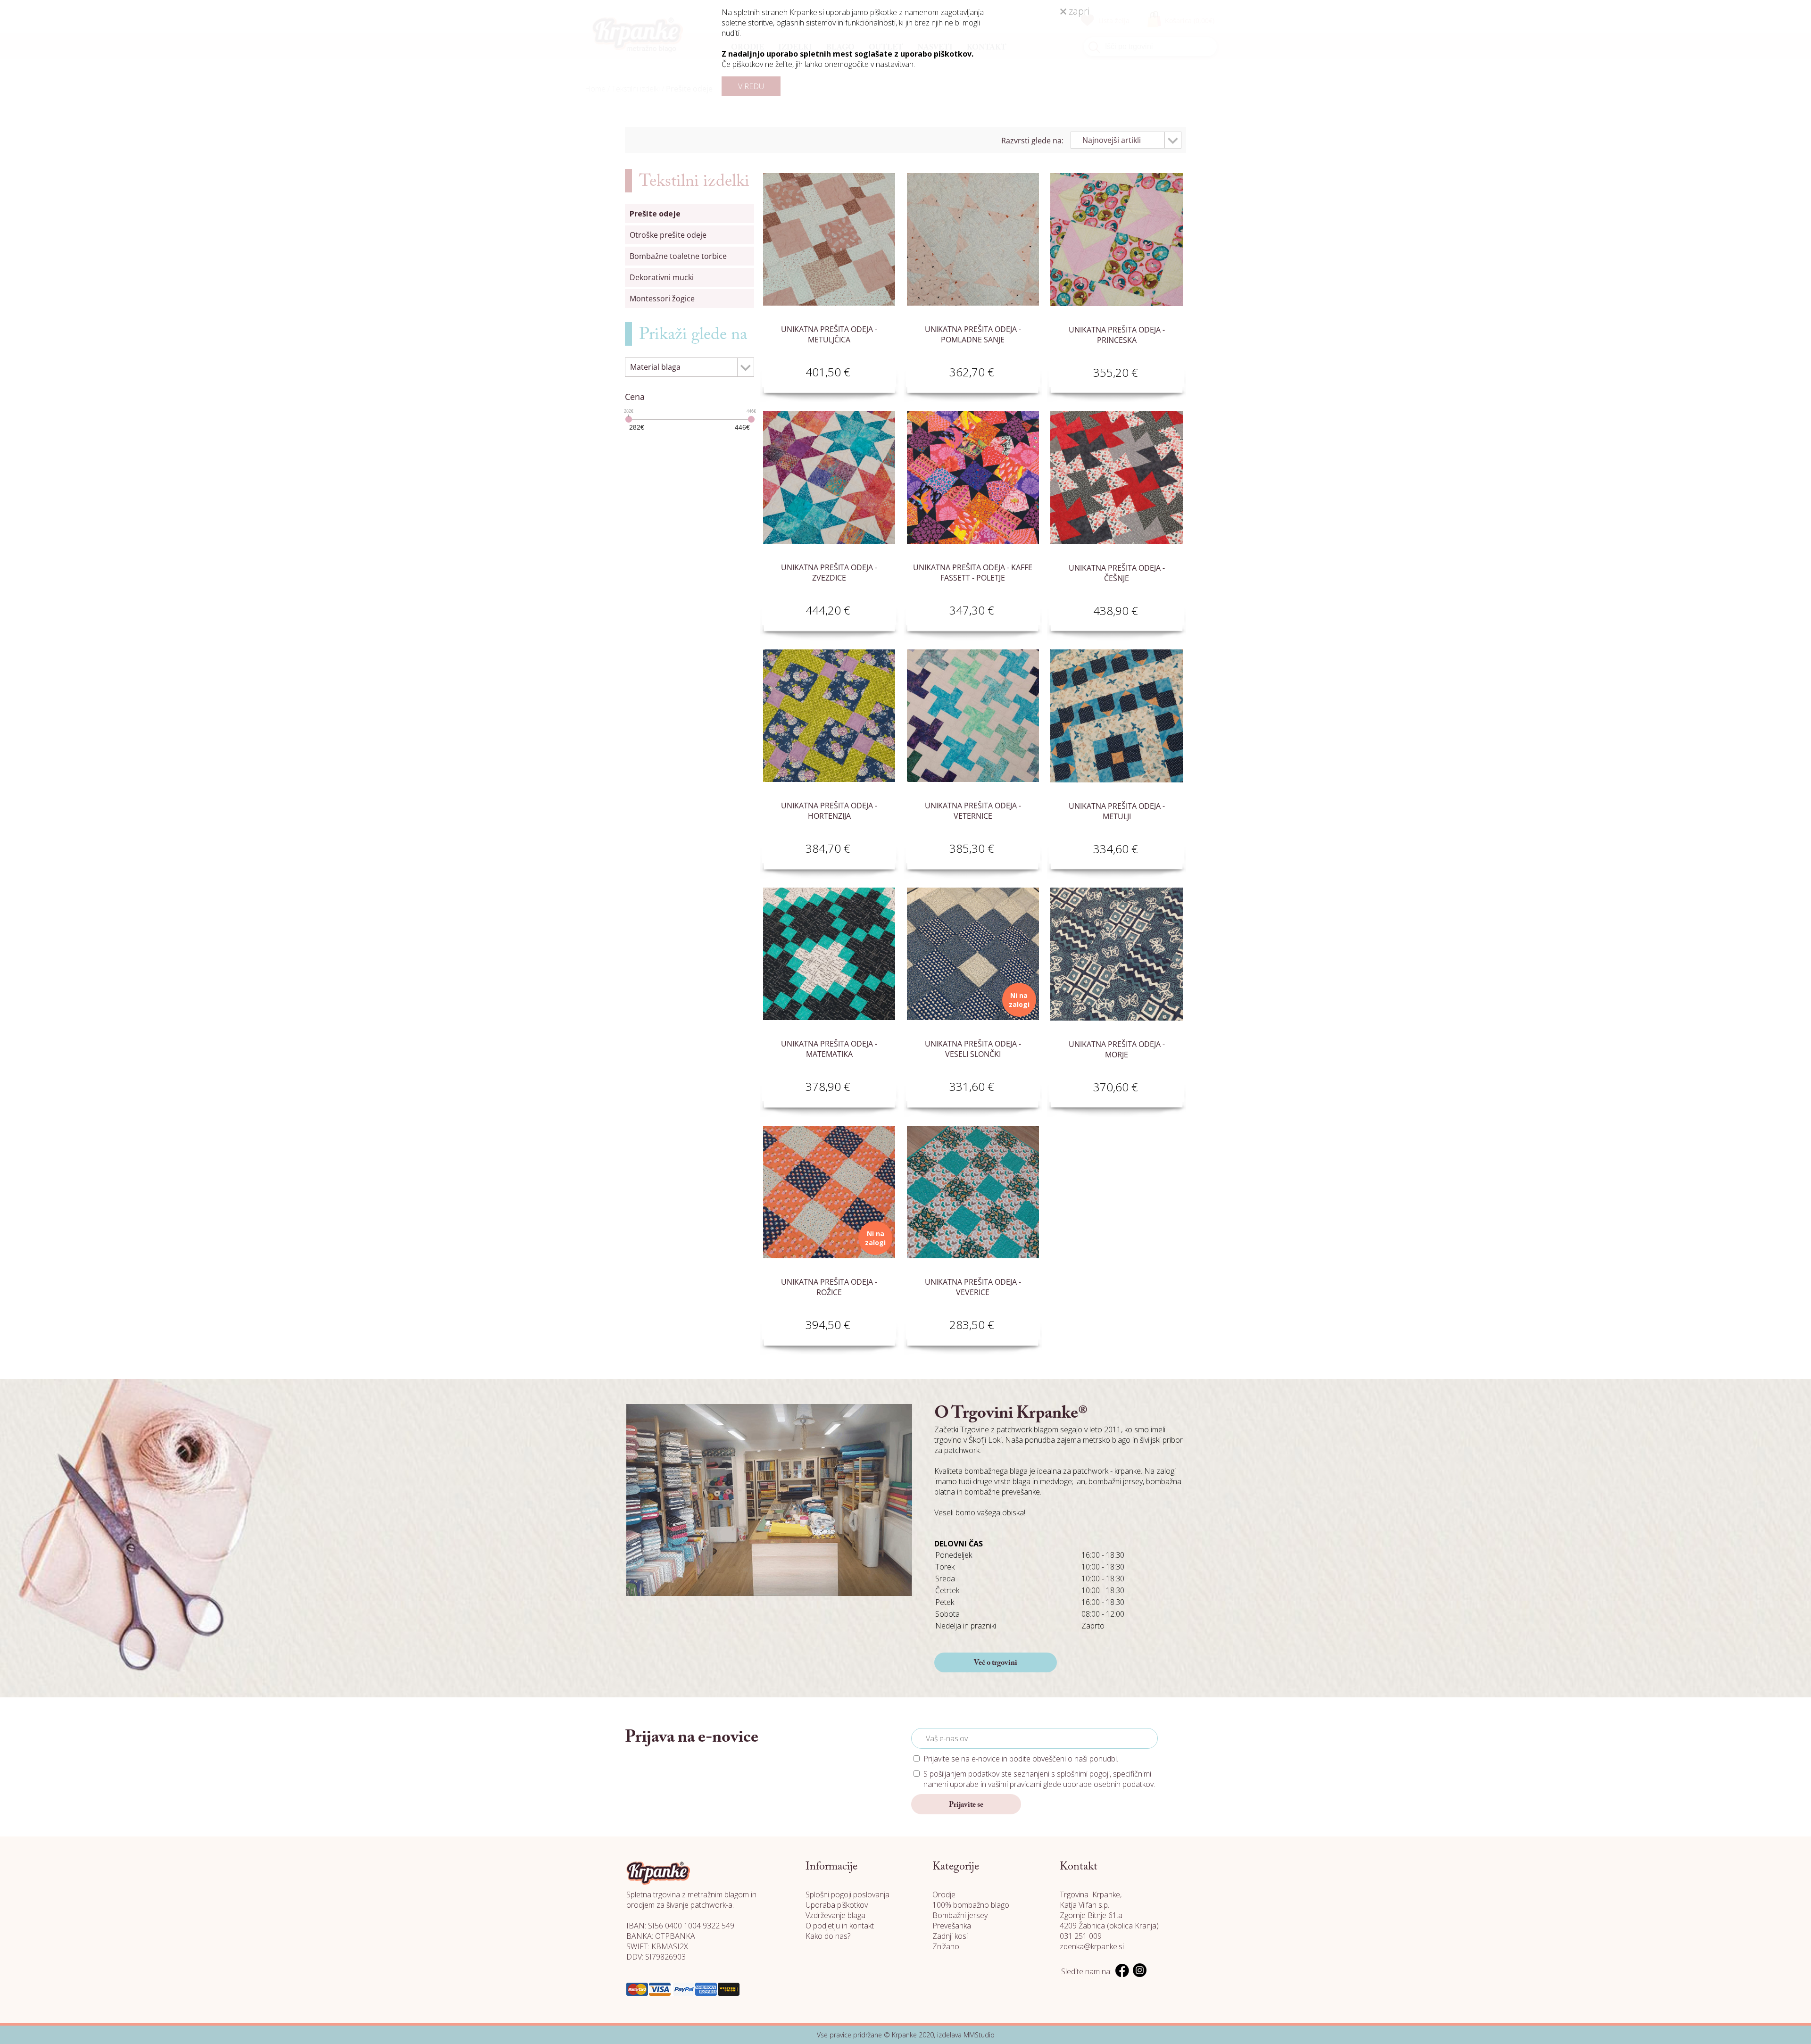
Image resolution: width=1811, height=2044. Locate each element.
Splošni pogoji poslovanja (847, 1894)
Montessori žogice (662, 299)
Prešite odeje (655, 214)
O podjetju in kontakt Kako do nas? (840, 1931)
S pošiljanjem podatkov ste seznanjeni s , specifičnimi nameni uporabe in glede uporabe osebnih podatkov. (1039, 1779)
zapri (1078, 11)
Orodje (944, 1894)
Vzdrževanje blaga (835, 1915)
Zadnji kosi (950, 1936)
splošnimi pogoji (1083, 1774)
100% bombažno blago (971, 1905)
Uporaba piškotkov (837, 1905)
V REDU (751, 86)
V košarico (794, 370)
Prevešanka (952, 1926)
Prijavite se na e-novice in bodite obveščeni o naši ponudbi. (1021, 1759)
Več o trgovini (996, 1663)
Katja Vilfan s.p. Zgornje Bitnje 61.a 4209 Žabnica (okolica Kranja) (1109, 1915)
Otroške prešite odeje (668, 235)
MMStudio (979, 2035)
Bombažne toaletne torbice (678, 256)
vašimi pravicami (1015, 1784)
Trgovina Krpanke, (1091, 1894)
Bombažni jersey (960, 1915)
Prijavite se (966, 1805)
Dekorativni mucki (662, 277)
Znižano (946, 1946)
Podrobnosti (864, 370)
